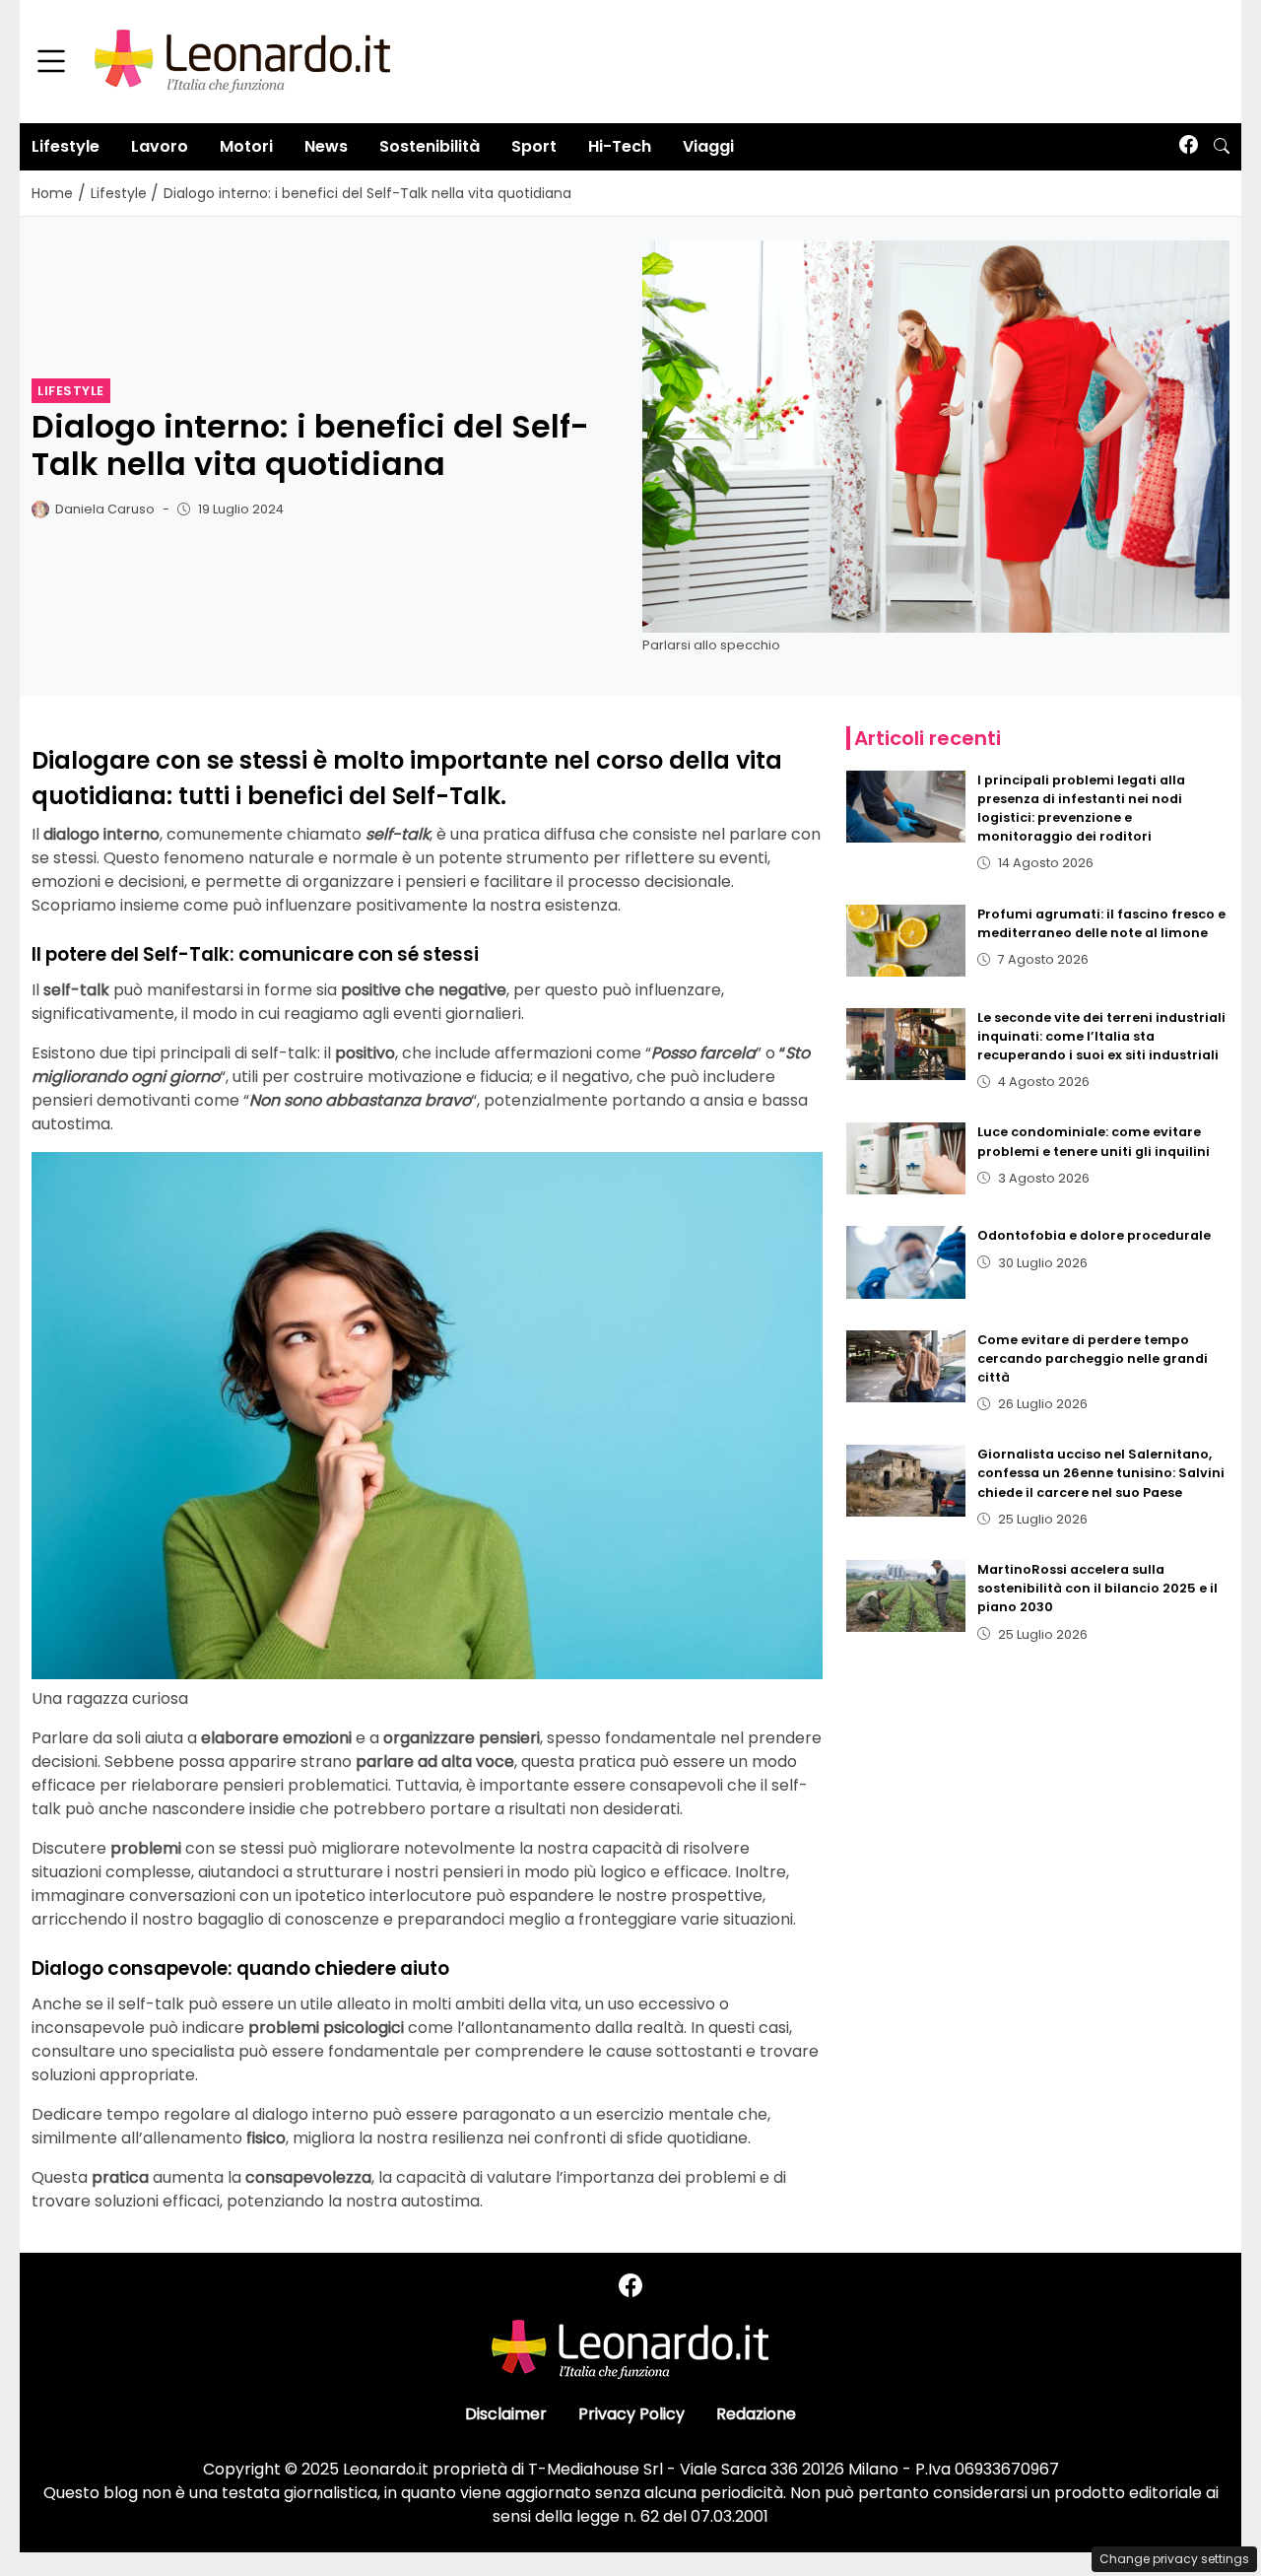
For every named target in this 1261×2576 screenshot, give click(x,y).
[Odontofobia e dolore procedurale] (906, 1262)
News (326, 146)
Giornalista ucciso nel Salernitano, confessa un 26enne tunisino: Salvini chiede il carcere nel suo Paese (1101, 1473)
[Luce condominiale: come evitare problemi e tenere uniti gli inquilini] (906, 1158)
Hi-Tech (620, 146)
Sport (534, 146)
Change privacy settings (1174, 2559)
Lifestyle (66, 146)
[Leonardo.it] (242, 61)
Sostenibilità (430, 146)
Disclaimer (506, 2414)
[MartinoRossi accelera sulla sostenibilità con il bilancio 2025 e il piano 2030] (906, 1596)
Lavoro (160, 146)
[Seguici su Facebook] (1189, 146)
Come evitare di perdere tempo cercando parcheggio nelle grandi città (1093, 1358)
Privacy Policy (631, 2414)
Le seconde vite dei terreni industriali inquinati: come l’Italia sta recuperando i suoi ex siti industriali (1101, 1036)
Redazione (756, 2414)
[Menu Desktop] (51, 62)
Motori (246, 146)
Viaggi (708, 146)
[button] (1222, 147)
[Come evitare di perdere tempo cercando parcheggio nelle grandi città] (906, 1366)
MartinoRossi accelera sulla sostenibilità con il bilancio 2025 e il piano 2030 (1097, 1588)
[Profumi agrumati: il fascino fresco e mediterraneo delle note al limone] (906, 941)
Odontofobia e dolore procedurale (1094, 1235)
